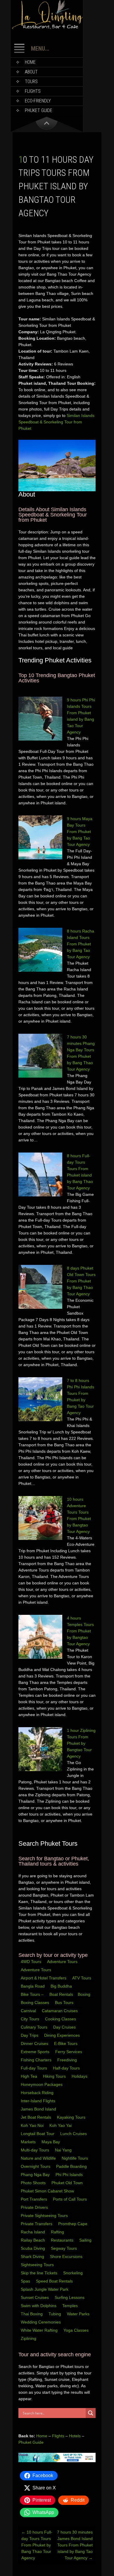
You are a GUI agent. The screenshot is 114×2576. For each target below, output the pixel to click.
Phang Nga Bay (36, 2175)
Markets (29, 2142)
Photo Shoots (34, 2183)
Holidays (80, 2076)
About (31, 72)
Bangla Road (33, 1986)
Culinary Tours (35, 2027)
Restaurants (63, 2240)
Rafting (58, 2232)
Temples (71, 2306)
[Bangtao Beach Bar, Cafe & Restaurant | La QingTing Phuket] (47, 28)
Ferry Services (69, 2052)
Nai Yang (64, 2150)
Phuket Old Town (68, 2183)
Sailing (86, 2240)
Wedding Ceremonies (41, 2322)
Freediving (68, 2060)
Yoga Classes (77, 2330)
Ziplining (28, 2338)
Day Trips (30, 2035)
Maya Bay (51, 2142)
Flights (33, 91)
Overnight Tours (36, 2166)
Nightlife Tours (75, 2158)
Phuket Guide (31, 2442)
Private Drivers (35, 2207)
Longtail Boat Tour (38, 2134)
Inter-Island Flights (39, 2101)
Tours (31, 81)
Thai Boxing (32, 2314)
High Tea (30, 2076)
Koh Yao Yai (61, 2125)
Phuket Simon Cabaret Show (48, 2191)
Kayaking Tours (72, 2117)
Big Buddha (61, 1986)
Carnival (29, 2011)
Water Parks (79, 2314)
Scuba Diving (33, 2248)
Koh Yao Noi (33, 2125)
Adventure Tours (62, 1962)
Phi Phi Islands (70, 2175)
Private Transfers (37, 2224)
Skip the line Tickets (40, 2273)
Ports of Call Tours (70, 2199)
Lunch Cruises (74, 2134)
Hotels (75, 2436)
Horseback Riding (38, 2093)
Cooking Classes (61, 2019)
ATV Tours (82, 1978)
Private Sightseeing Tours (45, 2216)
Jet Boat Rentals (37, 2117)
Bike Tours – (33, 1994)
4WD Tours (31, 1962)
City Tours (31, 2019)
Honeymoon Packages (42, 2084)
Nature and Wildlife (39, 2158)
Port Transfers (34, 2199)
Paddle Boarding (72, 2166)
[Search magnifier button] (91, 2413)
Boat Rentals (61, 1994)
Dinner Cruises (35, 2043)
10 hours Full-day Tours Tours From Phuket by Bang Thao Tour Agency (37, 2545)
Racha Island (33, 2232)
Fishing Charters (37, 2060)
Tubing (55, 2314)
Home (30, 62)
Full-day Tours (34, 2068)
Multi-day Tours (36, 2150)
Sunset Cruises (35, 2297)
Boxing (85, 1994)
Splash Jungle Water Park (45, 2289)
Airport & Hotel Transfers (44, 1978)
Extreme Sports (36, 2052)
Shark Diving (33, 2256)
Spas (26, 2281)
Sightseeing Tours (38, 2265)
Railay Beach (33, 2240)
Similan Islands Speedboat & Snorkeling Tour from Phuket (56, 422)
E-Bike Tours (66, 2043)
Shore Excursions (67, 2256)
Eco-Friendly (38, 101)
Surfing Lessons (70, 2297)
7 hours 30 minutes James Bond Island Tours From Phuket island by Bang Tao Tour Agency (75, 2545)
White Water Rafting (40, 2330)
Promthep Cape (73, 2224)
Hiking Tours (55, 2076)
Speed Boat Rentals (55, 2281)
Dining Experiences (63, 2035)
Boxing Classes (36, 2003)
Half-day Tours (67, 2068)
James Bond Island (39, 2109)
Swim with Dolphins (39, 2306)
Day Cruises (65, 2027)
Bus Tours (65, 2003)
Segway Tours (64, 2248)
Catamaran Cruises (60, 2011)
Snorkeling (74, 2273)
